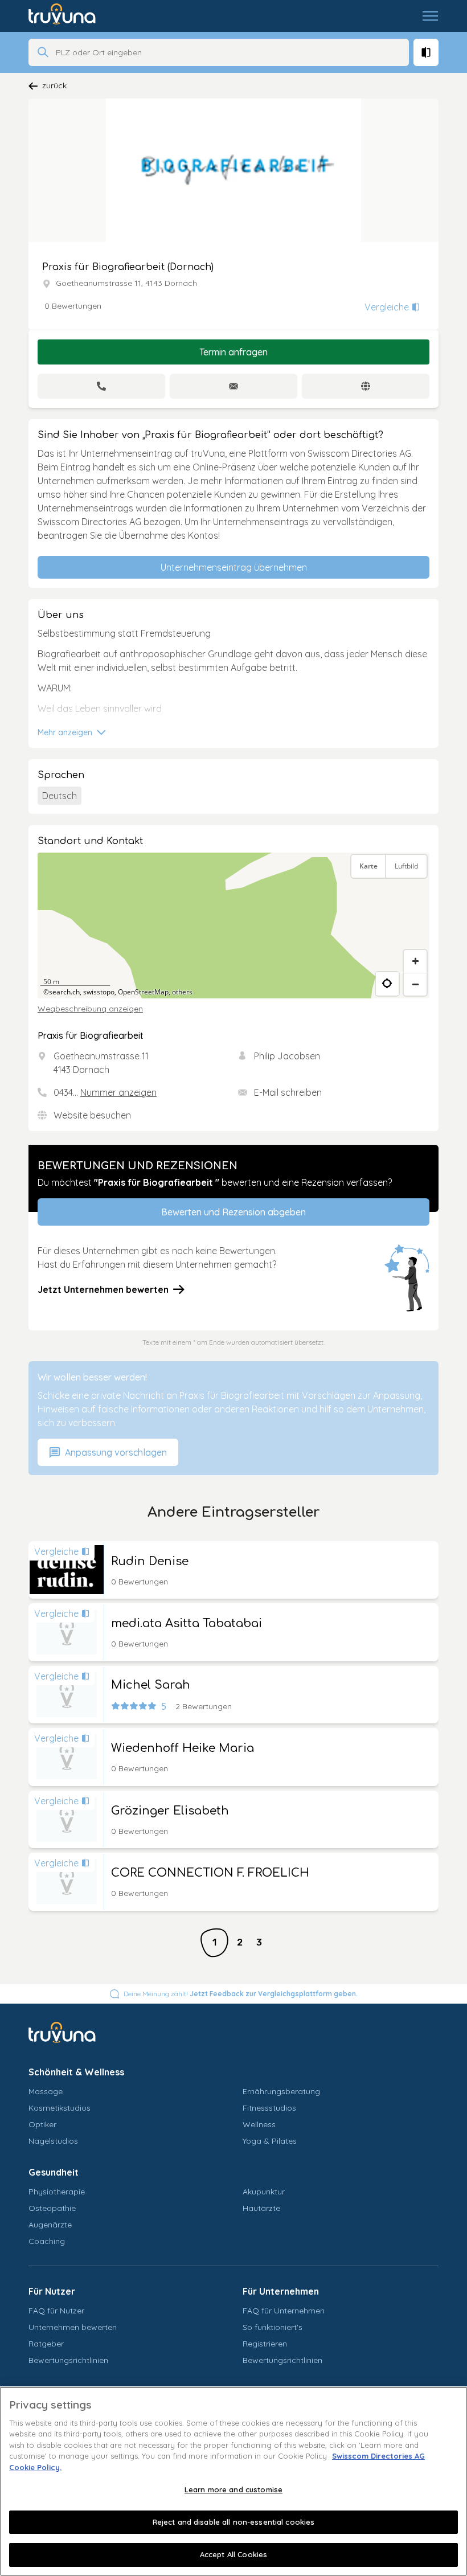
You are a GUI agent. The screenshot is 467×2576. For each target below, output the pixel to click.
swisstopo (99, 992)
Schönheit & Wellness (76, 2072)
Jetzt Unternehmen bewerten (103, 1289)
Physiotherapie (57, 2192)
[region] (233, 925)
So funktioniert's (273, 2327)
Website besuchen (92, 1115)
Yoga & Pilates (270, 2141)
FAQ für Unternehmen (284, 2311)
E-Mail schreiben (288, 1092)
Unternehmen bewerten (73, 2327)
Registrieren (265, 2344)
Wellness (259, 2124)
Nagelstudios (53, 2141)
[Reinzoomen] (415, 961)
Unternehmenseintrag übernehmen (234, 567)
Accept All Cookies (233, 2554)
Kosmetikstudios (60, 2108)
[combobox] (229, 52)
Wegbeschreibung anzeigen (90, 1009)
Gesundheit (54, 2172)
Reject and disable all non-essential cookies (234, 2522)
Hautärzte (261, 2208)
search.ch (64, 992)
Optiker (42, 2124)
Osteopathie (52, 2208)
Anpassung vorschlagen (115, 1452)
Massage (46, 2091)
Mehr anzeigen (66, 732)
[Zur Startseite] (70, 16)
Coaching (47, 2241)
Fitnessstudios (269, 2108)
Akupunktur (264, 2192)
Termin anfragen (233, 352)
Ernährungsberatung (281, 2091)
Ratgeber (46, 2344)
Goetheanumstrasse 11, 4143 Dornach (126, 283)
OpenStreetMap (143, 992)
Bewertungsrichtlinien (68, 2360)
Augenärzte (50, 2225)
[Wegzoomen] (415, 984)
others (182, 992)
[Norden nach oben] (415, 895)
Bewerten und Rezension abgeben (233, 1212)
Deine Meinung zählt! (241, 1994)
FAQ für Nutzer (56, 2311)
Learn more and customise (233, 2489)
